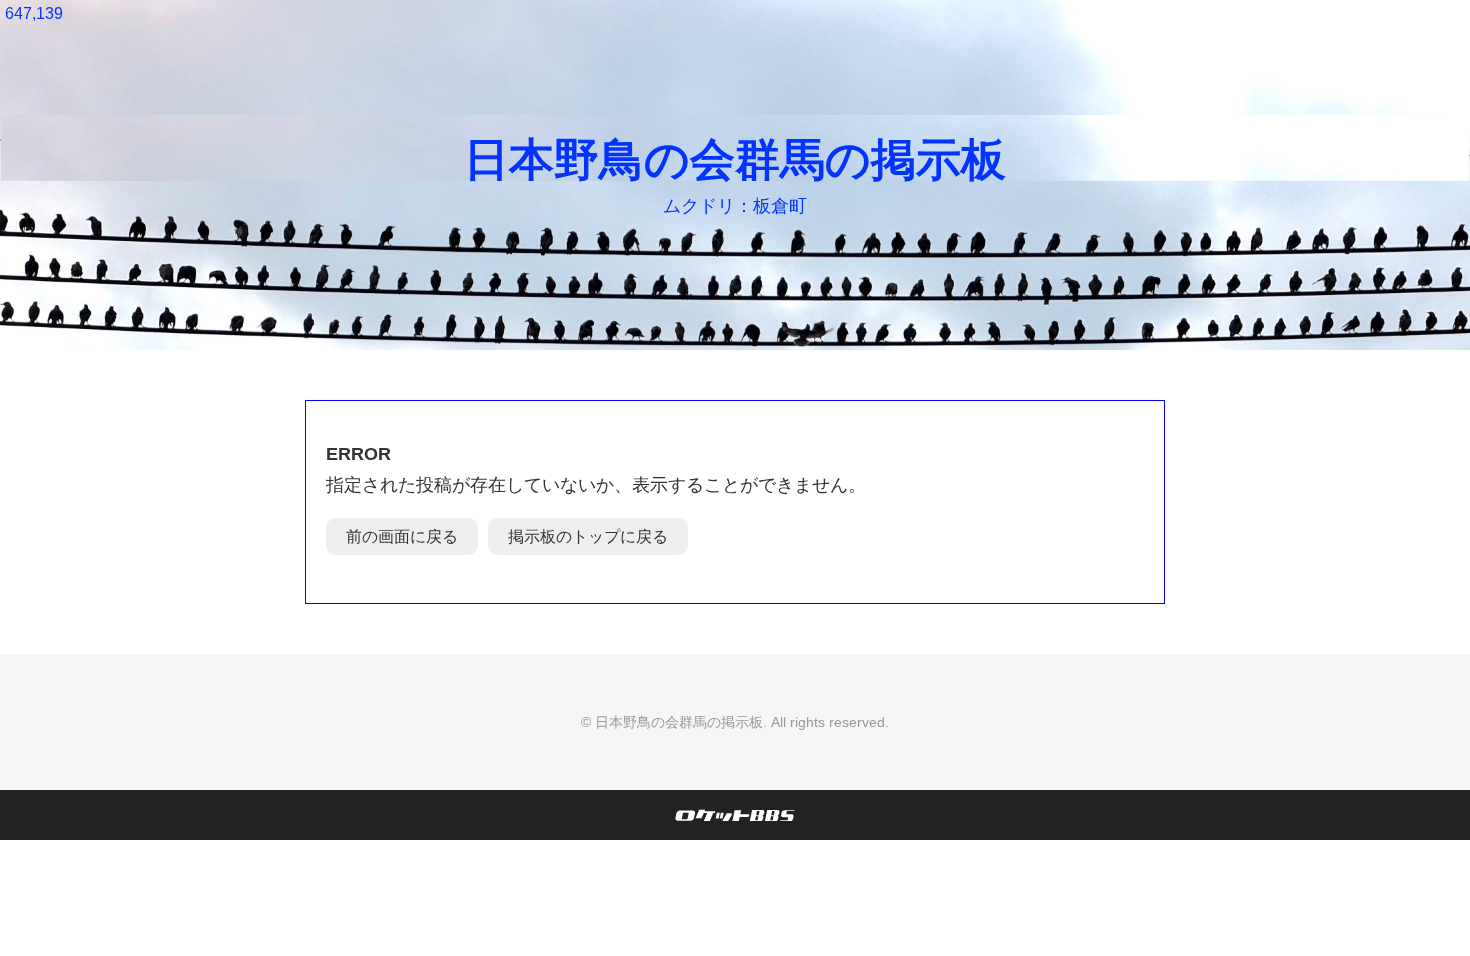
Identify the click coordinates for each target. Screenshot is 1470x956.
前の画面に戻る (402, 536)
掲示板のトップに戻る (588, 536)
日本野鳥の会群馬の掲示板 (735, 159)
